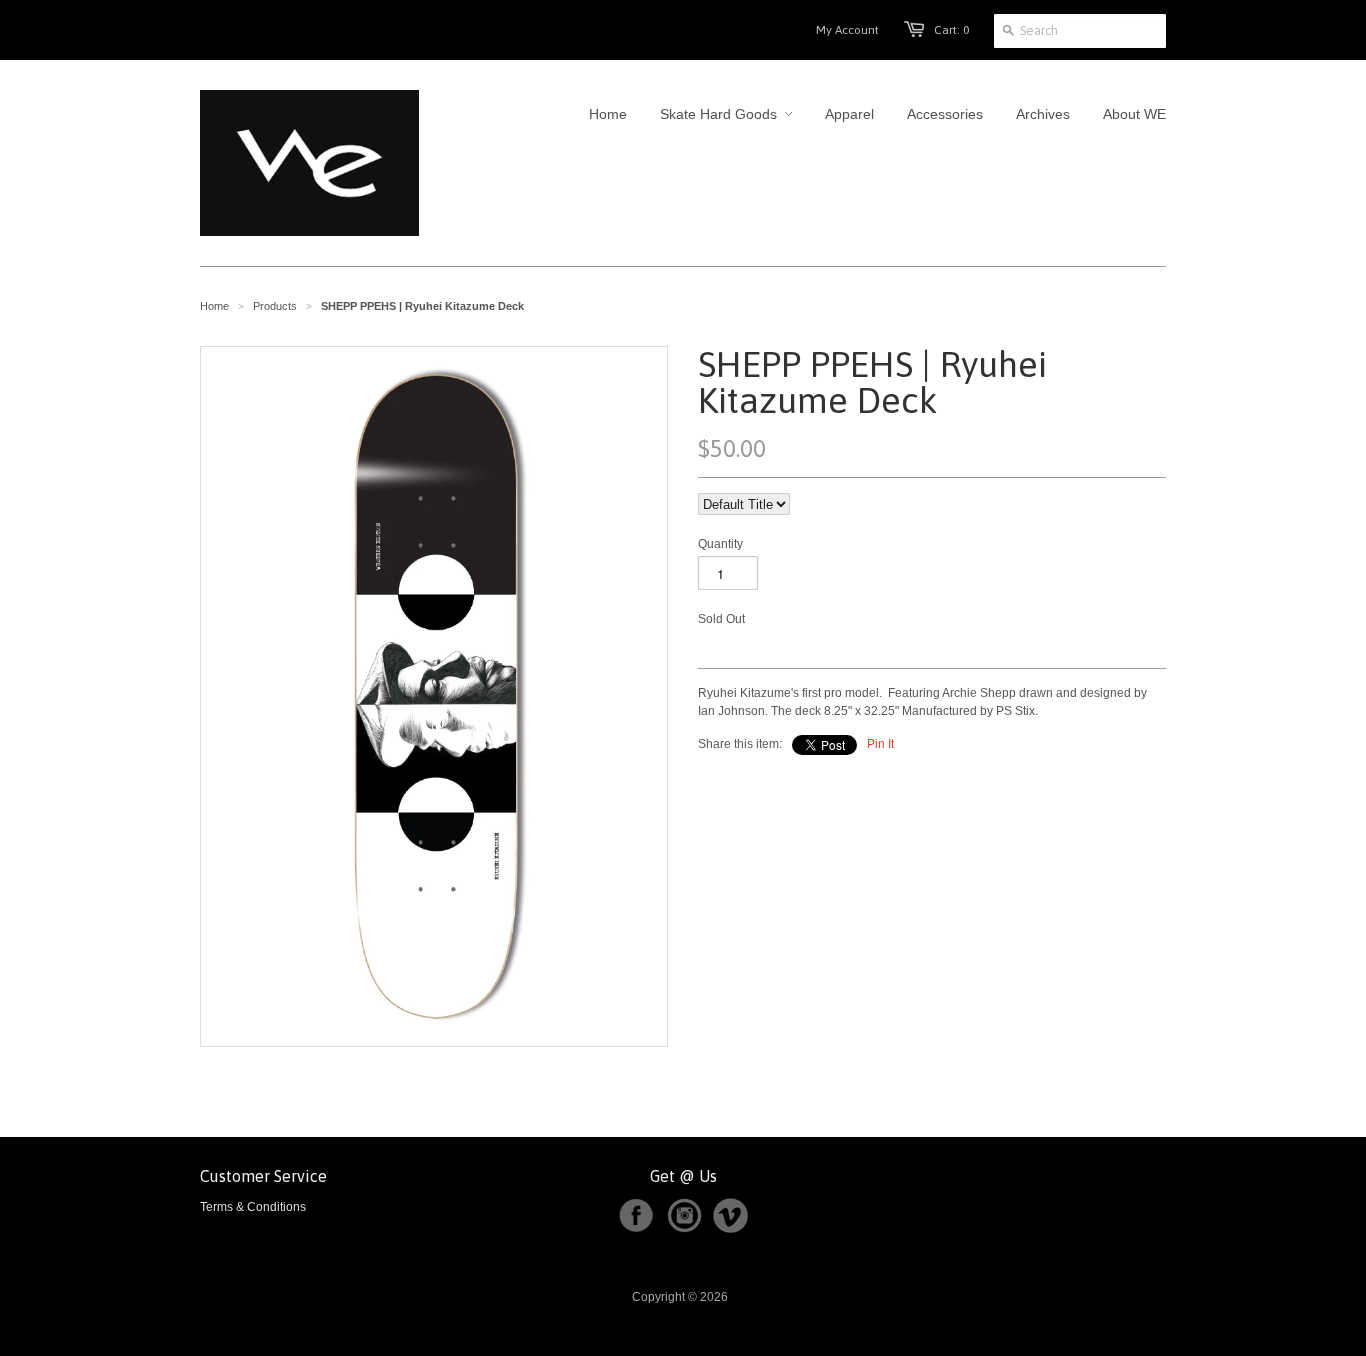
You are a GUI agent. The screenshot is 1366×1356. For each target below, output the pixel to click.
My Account (847, 30)
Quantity (720, 544)
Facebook (636, 1216)
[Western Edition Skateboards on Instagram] (688, 1229)
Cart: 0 (951, 30)
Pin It (880, 744)
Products (275, 306)
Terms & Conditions (253, 1207)
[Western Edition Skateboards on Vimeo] (730, 1229)
